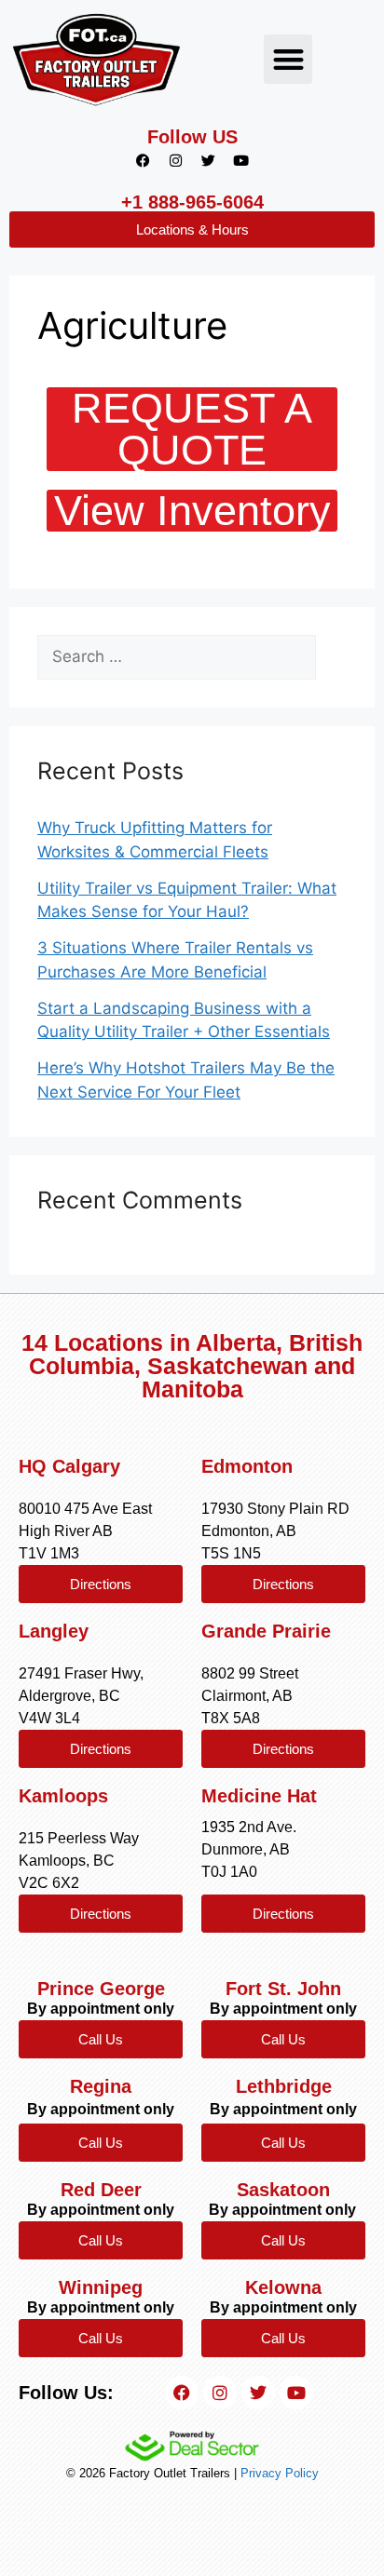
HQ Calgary (69, 1466)
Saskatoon (283, 2190)
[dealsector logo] (192, 2446)
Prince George (101, 1989)
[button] (288, 59)
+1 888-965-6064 (192, 202)
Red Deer (101, 2190)
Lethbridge (284, 2086)
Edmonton (247, 1466)
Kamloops (63, 1796)
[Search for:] (177, 657)
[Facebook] (144, 160)
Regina (101, 2086)
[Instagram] (176, 160)
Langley (54, 1631)
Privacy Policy (280, 2473)
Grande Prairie (266, 1631)
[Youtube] (241, 160)
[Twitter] (209, 160)
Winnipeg (101, 2287)
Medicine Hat (259, 1796)
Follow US (192, 137)
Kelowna (283, 2287)
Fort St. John (283, 1989)
